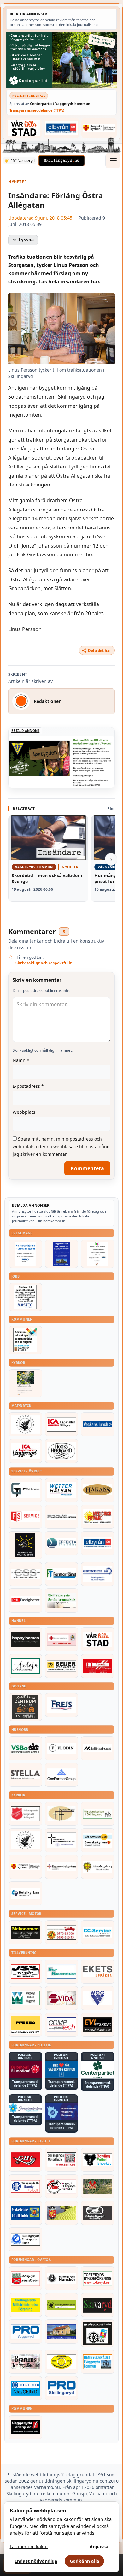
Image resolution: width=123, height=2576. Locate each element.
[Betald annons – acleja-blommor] (25, 1666)
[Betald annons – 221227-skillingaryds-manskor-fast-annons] (62, 2278)
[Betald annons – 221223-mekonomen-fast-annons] (25, 1932)
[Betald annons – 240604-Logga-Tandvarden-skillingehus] (62, 1517)
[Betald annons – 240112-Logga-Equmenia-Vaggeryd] (62, 1867)
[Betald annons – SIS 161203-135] (98, 2160)
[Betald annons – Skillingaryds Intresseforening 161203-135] (25, 2278)
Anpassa (99, 2546)
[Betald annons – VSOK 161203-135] (98, 2186)
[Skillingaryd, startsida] (61, 161)
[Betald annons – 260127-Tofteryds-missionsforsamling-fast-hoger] (62, 1840)
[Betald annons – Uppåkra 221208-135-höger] (98, 1972)
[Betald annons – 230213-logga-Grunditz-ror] (98, 1574)
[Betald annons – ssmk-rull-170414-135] (62, 2160)
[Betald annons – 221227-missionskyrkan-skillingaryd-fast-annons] (98, 1814)
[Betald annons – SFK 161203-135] (25, 2239)
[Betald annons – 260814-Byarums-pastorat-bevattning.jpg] (25, 1383)
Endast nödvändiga (36, 2561)
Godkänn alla (85, 2561)
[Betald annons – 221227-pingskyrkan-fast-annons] (62, 1814)
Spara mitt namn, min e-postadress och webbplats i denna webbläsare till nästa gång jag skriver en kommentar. (61, 1146)
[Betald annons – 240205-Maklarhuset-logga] (98, 1748)
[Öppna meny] (113, 161)
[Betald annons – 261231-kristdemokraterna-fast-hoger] (62, 2069)
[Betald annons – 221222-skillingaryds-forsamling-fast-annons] (99, 128)
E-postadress (28, 1086)
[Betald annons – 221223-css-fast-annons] (25, 1574)
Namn (21, 1060)
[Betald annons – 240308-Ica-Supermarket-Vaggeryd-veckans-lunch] (25, 1451)
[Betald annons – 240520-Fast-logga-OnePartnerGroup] (62, 1775)
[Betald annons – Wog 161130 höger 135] (98, 1998)
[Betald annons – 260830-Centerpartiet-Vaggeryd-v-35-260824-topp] (61, 60)
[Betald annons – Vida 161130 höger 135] (62, 1998)
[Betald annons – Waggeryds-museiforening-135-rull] (62, 2331)
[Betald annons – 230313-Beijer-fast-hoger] (62, 1666)
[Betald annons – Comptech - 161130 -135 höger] (62, 2025)
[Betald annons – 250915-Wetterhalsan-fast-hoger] (62, 1490)
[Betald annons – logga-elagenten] (98, 1666)
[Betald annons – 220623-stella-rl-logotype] (25, 1775)
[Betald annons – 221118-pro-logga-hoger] (25, 2331)
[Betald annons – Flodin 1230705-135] (62, 1748)
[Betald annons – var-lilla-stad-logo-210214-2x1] (24, 128)
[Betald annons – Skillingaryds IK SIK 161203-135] (25, 2160)
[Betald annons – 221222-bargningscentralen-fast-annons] (62, 1932)
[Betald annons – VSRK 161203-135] (62, 2186)
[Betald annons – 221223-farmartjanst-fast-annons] (62, 1574)
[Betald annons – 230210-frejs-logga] (62, 1705)
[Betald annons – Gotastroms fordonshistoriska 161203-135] (62, 2362)
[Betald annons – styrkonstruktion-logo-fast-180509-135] (62, 1972)
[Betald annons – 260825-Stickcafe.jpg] (98, 1254)
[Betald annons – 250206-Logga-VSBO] (25, 1748)
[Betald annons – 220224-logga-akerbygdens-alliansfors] (98, 1867)
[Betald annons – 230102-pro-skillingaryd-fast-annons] (62, 2388)
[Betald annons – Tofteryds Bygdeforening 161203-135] (98, 2278)
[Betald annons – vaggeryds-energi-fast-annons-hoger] (25, 2427)
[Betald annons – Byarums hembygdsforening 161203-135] (25, 2362)
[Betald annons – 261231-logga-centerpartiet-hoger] (98, 2070)
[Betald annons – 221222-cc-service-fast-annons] (98, 1932)
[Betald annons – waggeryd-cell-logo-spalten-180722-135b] (25, 1998)
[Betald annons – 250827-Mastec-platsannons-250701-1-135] (25, 1297)
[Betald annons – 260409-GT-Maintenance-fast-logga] (25, 1490)
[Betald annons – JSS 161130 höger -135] (25, 1972)
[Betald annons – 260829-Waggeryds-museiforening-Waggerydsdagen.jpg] (62, 1254)
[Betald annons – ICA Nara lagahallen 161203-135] (62, 1424)
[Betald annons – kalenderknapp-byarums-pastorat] (98, 1840)
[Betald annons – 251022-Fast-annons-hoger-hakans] (98, 1490)
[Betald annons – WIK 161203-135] (25, 2186)
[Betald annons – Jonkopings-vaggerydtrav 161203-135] (98, 2213)
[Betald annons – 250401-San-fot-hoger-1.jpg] (98, 1517)
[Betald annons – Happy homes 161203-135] (25, 1639)
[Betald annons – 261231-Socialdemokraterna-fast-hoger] (25, 2069)
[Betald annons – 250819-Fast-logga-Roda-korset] (62, 1639)
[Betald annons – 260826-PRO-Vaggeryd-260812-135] (25, 1254)
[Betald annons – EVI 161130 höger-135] (98, 2025)
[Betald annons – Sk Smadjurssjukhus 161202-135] (62, 1601)
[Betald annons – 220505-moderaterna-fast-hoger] (62, 2112)
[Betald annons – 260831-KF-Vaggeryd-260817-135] (25, 1340)
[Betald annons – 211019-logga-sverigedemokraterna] (25, 2108)
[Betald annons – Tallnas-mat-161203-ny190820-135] (25, 1424)
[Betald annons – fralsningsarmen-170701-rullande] (25, 1814)
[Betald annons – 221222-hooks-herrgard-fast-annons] (62, 1451)
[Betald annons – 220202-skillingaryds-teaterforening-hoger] (98, 2333)
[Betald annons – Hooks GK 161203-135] (62, 2213)
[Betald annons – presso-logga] (25, 2025)
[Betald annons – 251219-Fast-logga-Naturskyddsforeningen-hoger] (62, 2305)
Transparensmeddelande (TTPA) (37, 110)
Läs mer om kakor (29, 2546)
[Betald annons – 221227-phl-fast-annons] (25, 1601)
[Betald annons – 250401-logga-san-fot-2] (25, 1545)
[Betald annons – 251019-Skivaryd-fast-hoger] (98, 2305)
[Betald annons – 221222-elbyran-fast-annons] (62, 128)
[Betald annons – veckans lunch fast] (98, 1424)
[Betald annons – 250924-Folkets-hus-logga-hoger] (25, 1707)
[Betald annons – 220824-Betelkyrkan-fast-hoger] (25, 1893)
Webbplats (24, 1112)
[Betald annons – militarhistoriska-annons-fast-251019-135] (25, 2305)
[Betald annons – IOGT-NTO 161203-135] (25, 2388)
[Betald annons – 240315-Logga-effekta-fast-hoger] (62, 1543)
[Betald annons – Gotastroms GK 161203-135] (25, 2213)
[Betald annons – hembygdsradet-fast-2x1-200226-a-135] (98, 2362)
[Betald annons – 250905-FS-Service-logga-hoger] (25, 1517)
